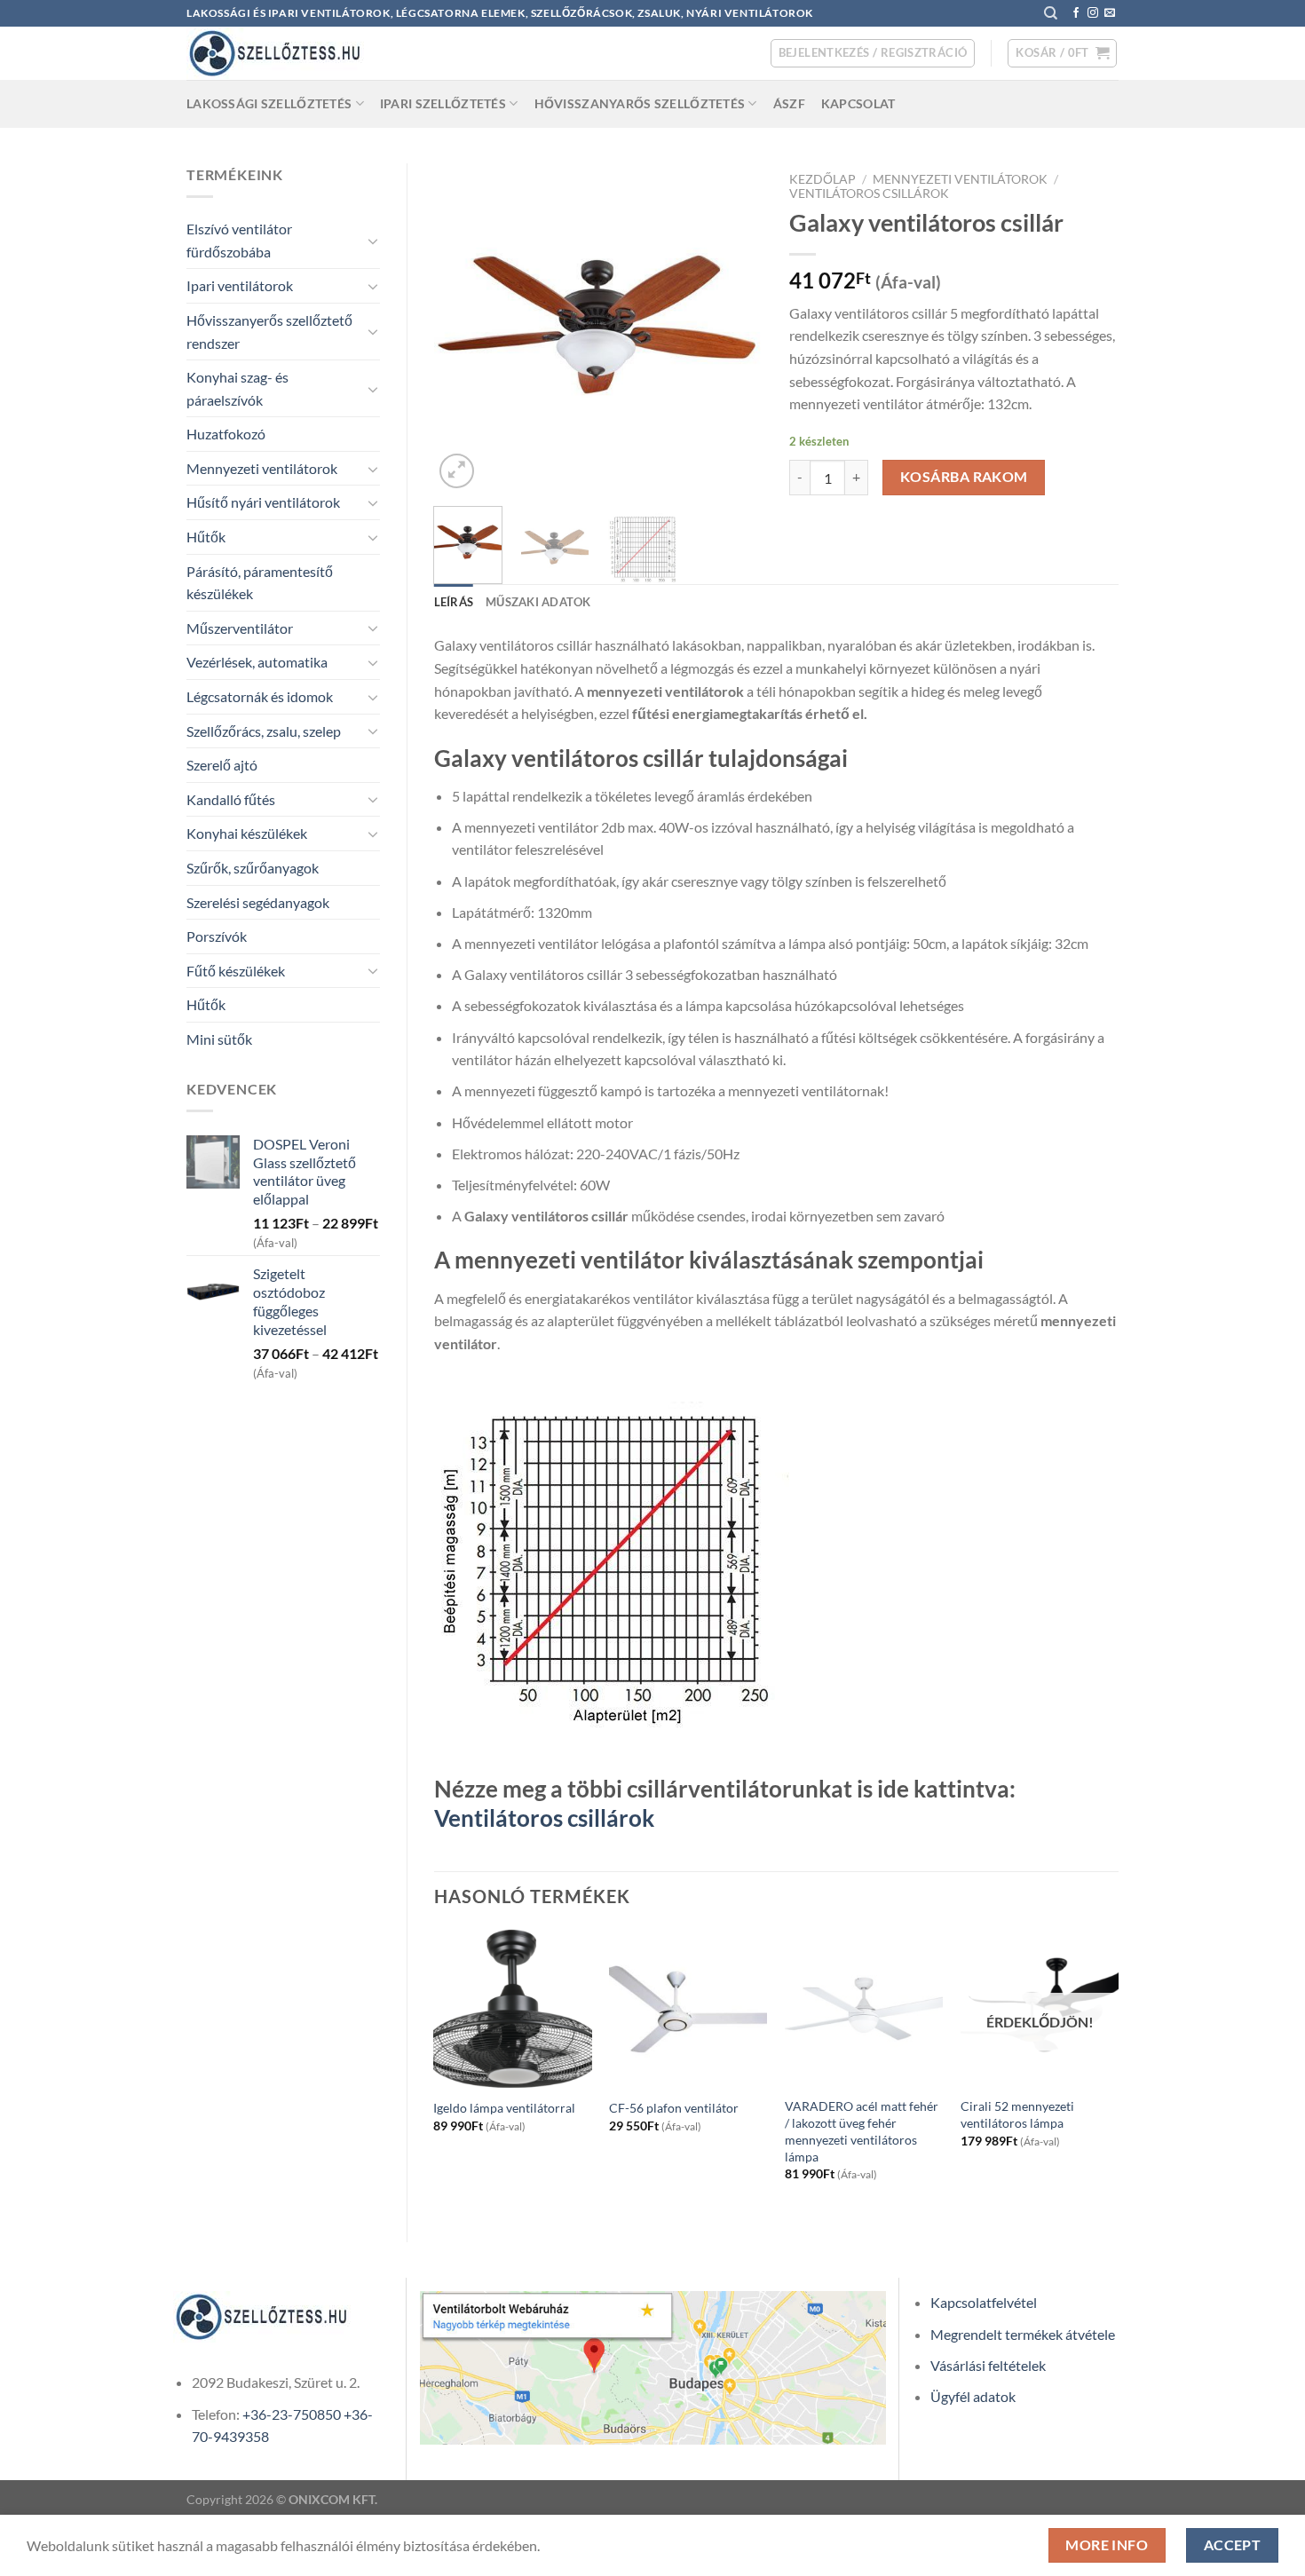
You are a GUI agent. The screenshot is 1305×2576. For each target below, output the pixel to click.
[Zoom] (457, 471)
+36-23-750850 (292, 2414)
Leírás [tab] (454, 602)
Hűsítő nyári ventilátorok (263, 502)
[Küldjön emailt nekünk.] (1110, 13)
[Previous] (463, 328)
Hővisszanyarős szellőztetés (640, 103)
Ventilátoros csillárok (869, 194)
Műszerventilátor (240, 628)
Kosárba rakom (964, 477)
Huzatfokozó (226, 434)
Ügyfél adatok (973, 2396)
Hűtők (206, 537)
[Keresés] (1051, 13)
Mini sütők (219, 1039)
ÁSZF (789, 103)
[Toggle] (373, 241)
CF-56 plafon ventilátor (674, 2108)
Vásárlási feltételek (988, 2365)
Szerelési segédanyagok (258, 902)
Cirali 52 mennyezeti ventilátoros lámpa (1017, 2114)
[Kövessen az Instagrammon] (1093, 13)
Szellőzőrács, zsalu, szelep (264, 731)
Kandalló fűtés (231, 799)
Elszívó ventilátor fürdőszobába (239, 240)
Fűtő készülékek (236, 971)
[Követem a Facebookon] (1076, 13)
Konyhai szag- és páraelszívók (237, 388)
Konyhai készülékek (247, 833)
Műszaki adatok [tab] (538, 602)
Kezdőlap (823, 179)
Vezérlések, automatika (257, 662)
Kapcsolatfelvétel (984, 2302)
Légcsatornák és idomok (260, 696)
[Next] (734, 328)
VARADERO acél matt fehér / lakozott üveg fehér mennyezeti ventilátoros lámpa (862, 2131)
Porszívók (217, 936)
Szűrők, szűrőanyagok (253, 868)
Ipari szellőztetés (443, 103)
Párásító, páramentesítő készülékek (260, 583)
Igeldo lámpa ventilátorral (504, 2108)
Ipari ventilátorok (240, 285)
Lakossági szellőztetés (269, 103)
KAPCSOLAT (858, 103)
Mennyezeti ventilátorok (262, 468)
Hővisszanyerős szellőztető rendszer (269, 332)
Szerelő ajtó (222, 765)
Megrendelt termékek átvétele (1023, 2334)
